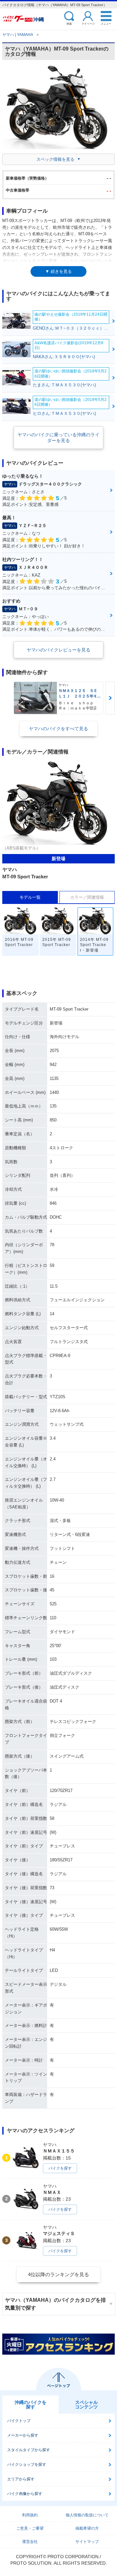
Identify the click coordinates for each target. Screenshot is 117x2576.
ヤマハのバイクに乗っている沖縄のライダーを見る (58, 438)
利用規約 (30, 2515)
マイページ (88, 23)
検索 (69, 23)
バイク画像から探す (25, 2494)
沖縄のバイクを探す (31, 2405)
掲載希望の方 (87, 2528)
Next (110, 698)
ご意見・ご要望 (30, 2528)
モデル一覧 (30, 897)
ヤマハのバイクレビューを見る (58, 650)
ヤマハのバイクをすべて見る (58, 729)
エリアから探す (21, 2479)
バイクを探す (60, 2168)
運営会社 (30, 2542)
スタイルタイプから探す (29, 2450)
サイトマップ (87, 2542)
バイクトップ (19, 2421)
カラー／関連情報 (87, 897)
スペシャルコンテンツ (86, 2405)
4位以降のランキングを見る (58, 2274)
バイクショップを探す (27, 2465)
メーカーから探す (23, 2435)
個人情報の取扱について (87, 2515)
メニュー (106, 23)
